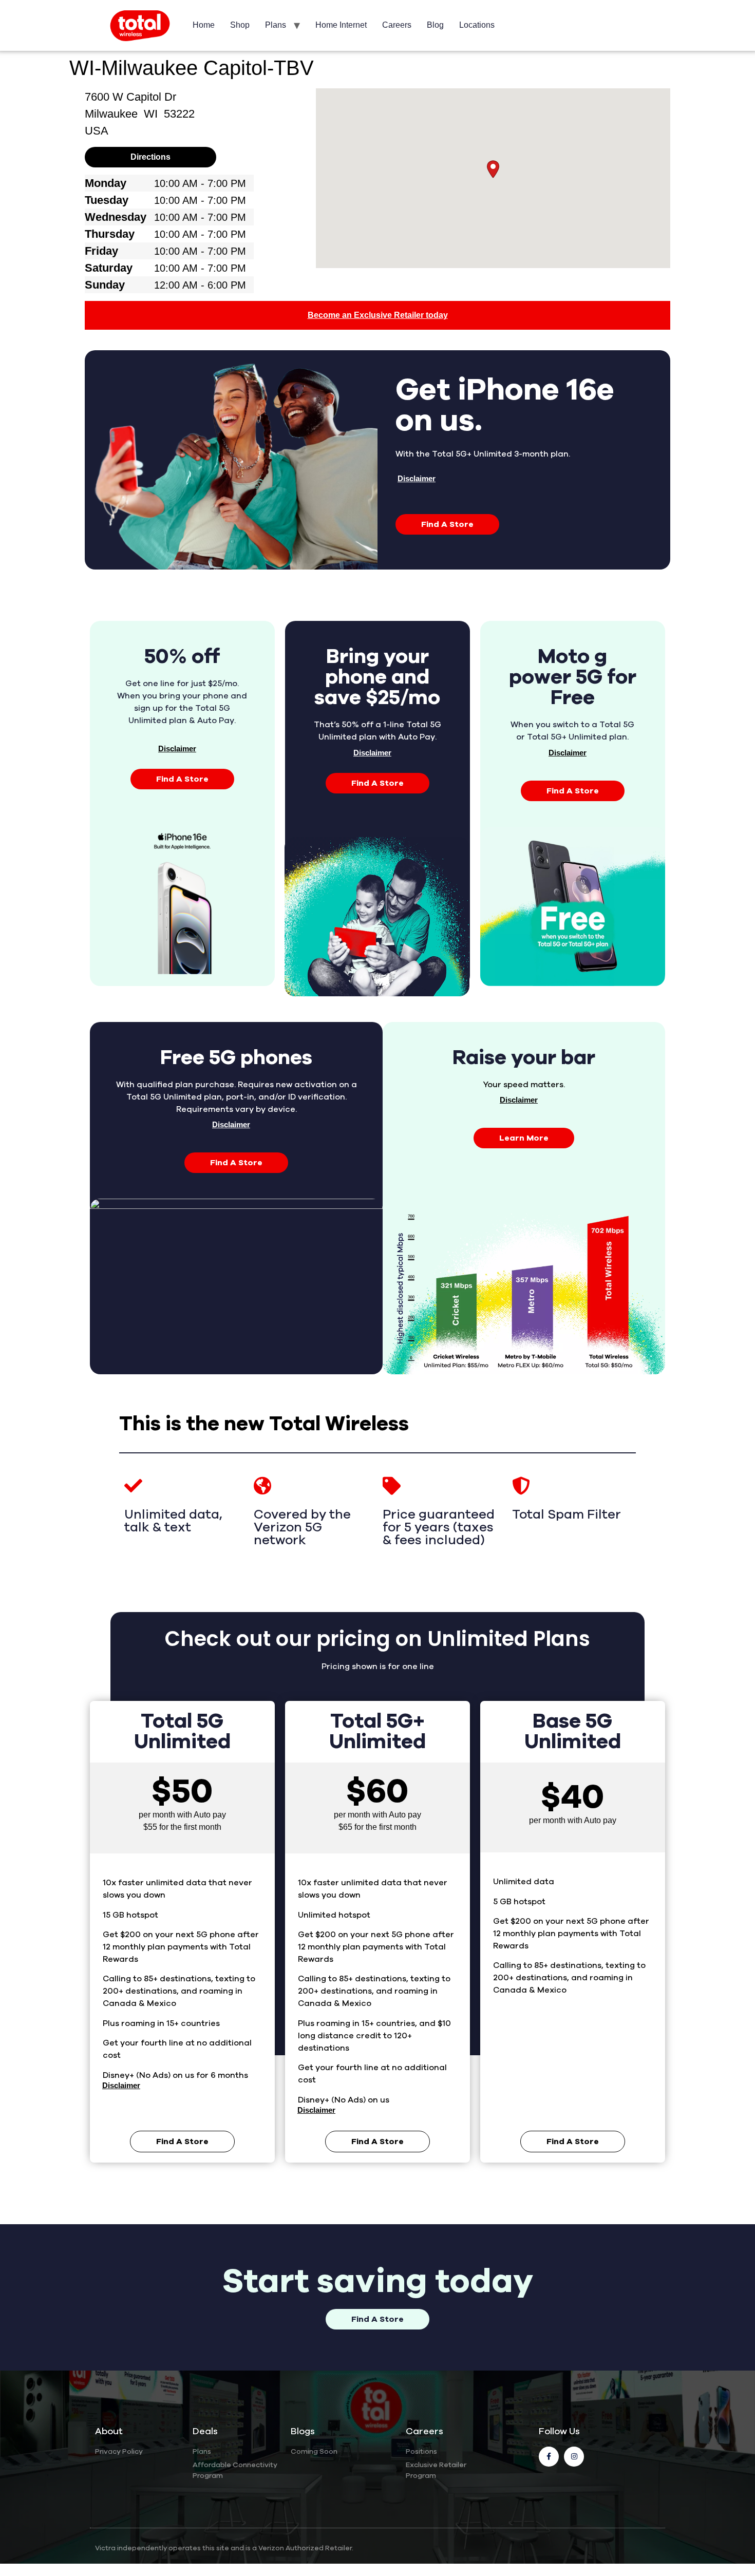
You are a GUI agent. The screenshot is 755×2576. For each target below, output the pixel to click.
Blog (435, 25)
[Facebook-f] (549, 2457)
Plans (276, 25)
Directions (150, 157)
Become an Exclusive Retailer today (378, 315)
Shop (240, 25)
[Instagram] (574, 2457)
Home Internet (341, 25)
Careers (397, 25)
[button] (493, 169)
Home (204, 25)
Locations (477, 25)
